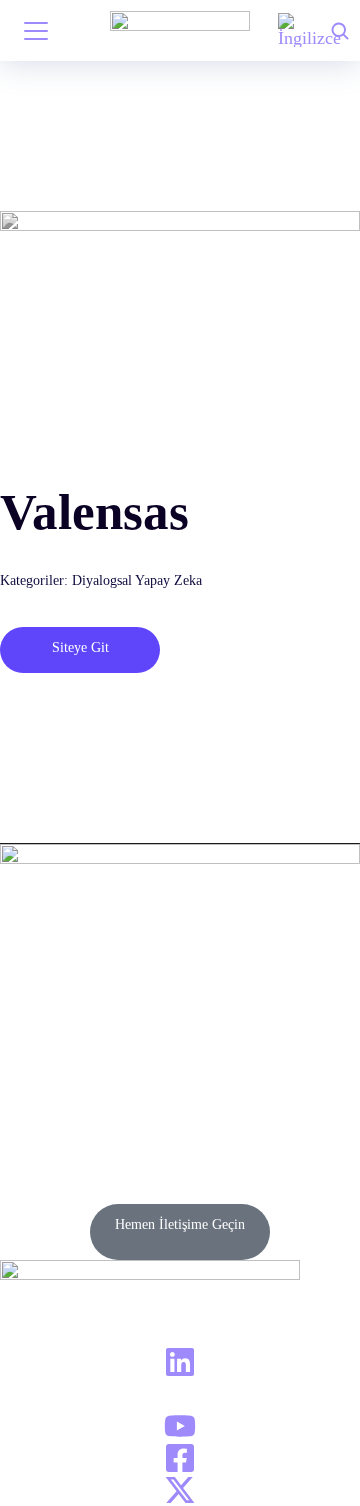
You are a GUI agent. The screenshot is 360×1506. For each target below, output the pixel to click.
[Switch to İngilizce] (309, 30)
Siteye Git (80, 647)
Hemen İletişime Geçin (180, 1224)
